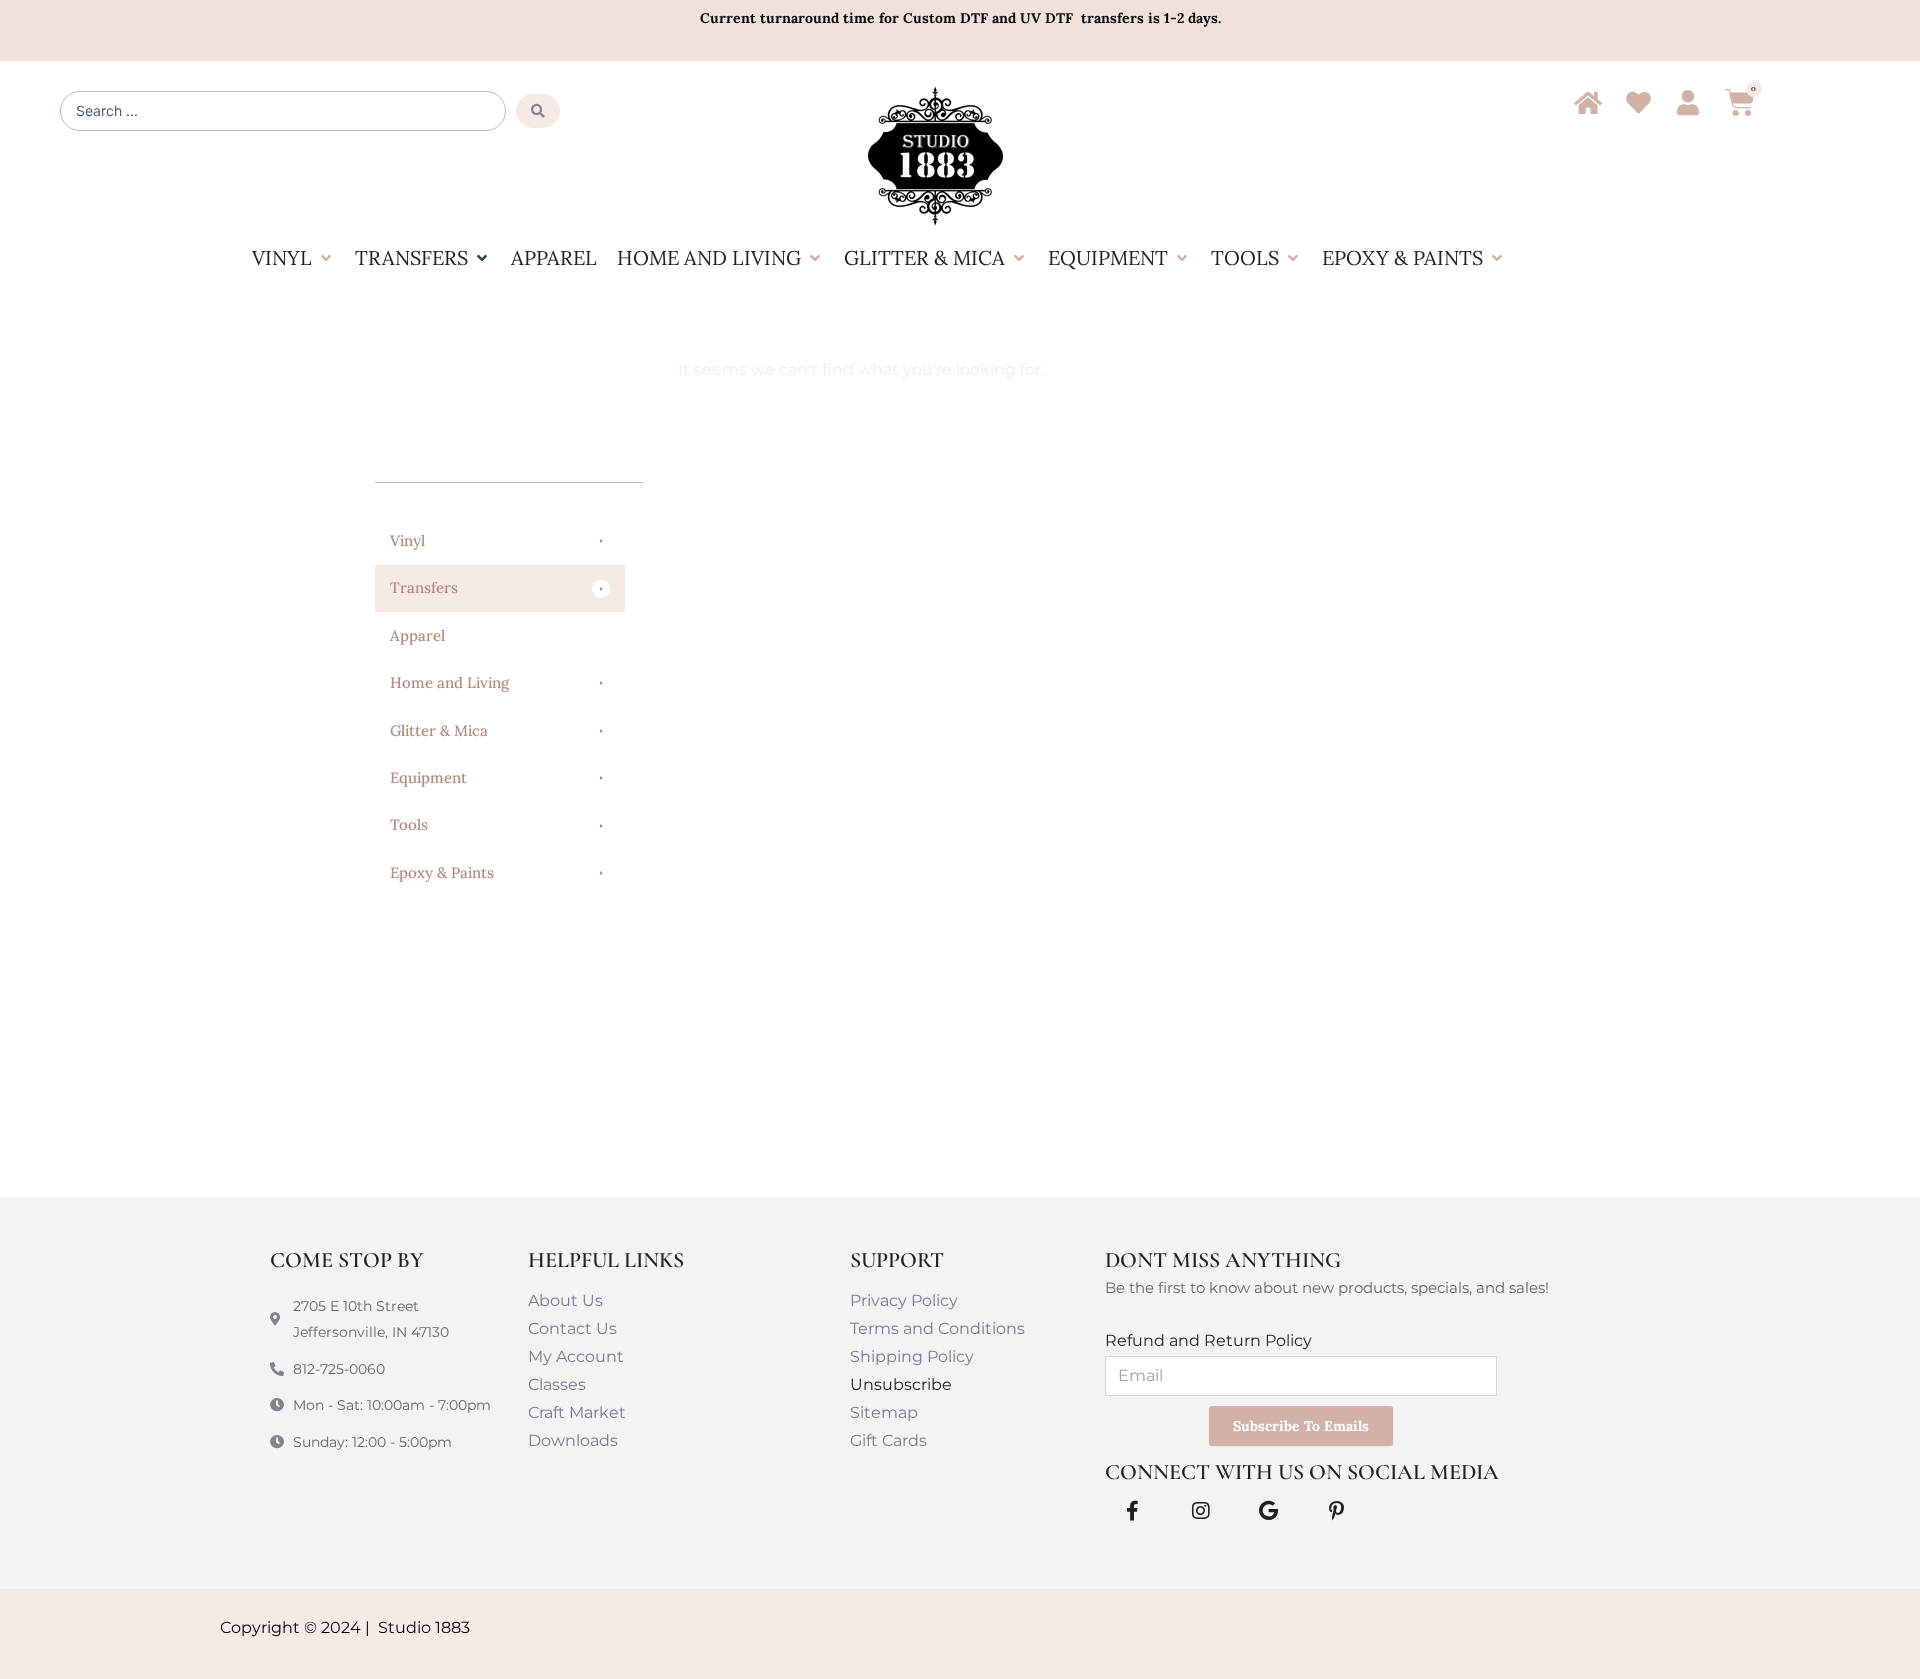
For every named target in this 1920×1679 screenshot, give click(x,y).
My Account (576, 1356)
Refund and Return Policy (1208, 1340)
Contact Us (572, 1328)
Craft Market (577, 1412)
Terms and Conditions (937, 1328)
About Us (565, 1300)
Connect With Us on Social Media (1302, 1472)
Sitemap (884, 1412)
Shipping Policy (912, 1356)
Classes (557, 1384)
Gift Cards (888, 1440)
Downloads (573, 1440)
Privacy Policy (904, 1300)
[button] (293, 258)
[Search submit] (538, 111)
